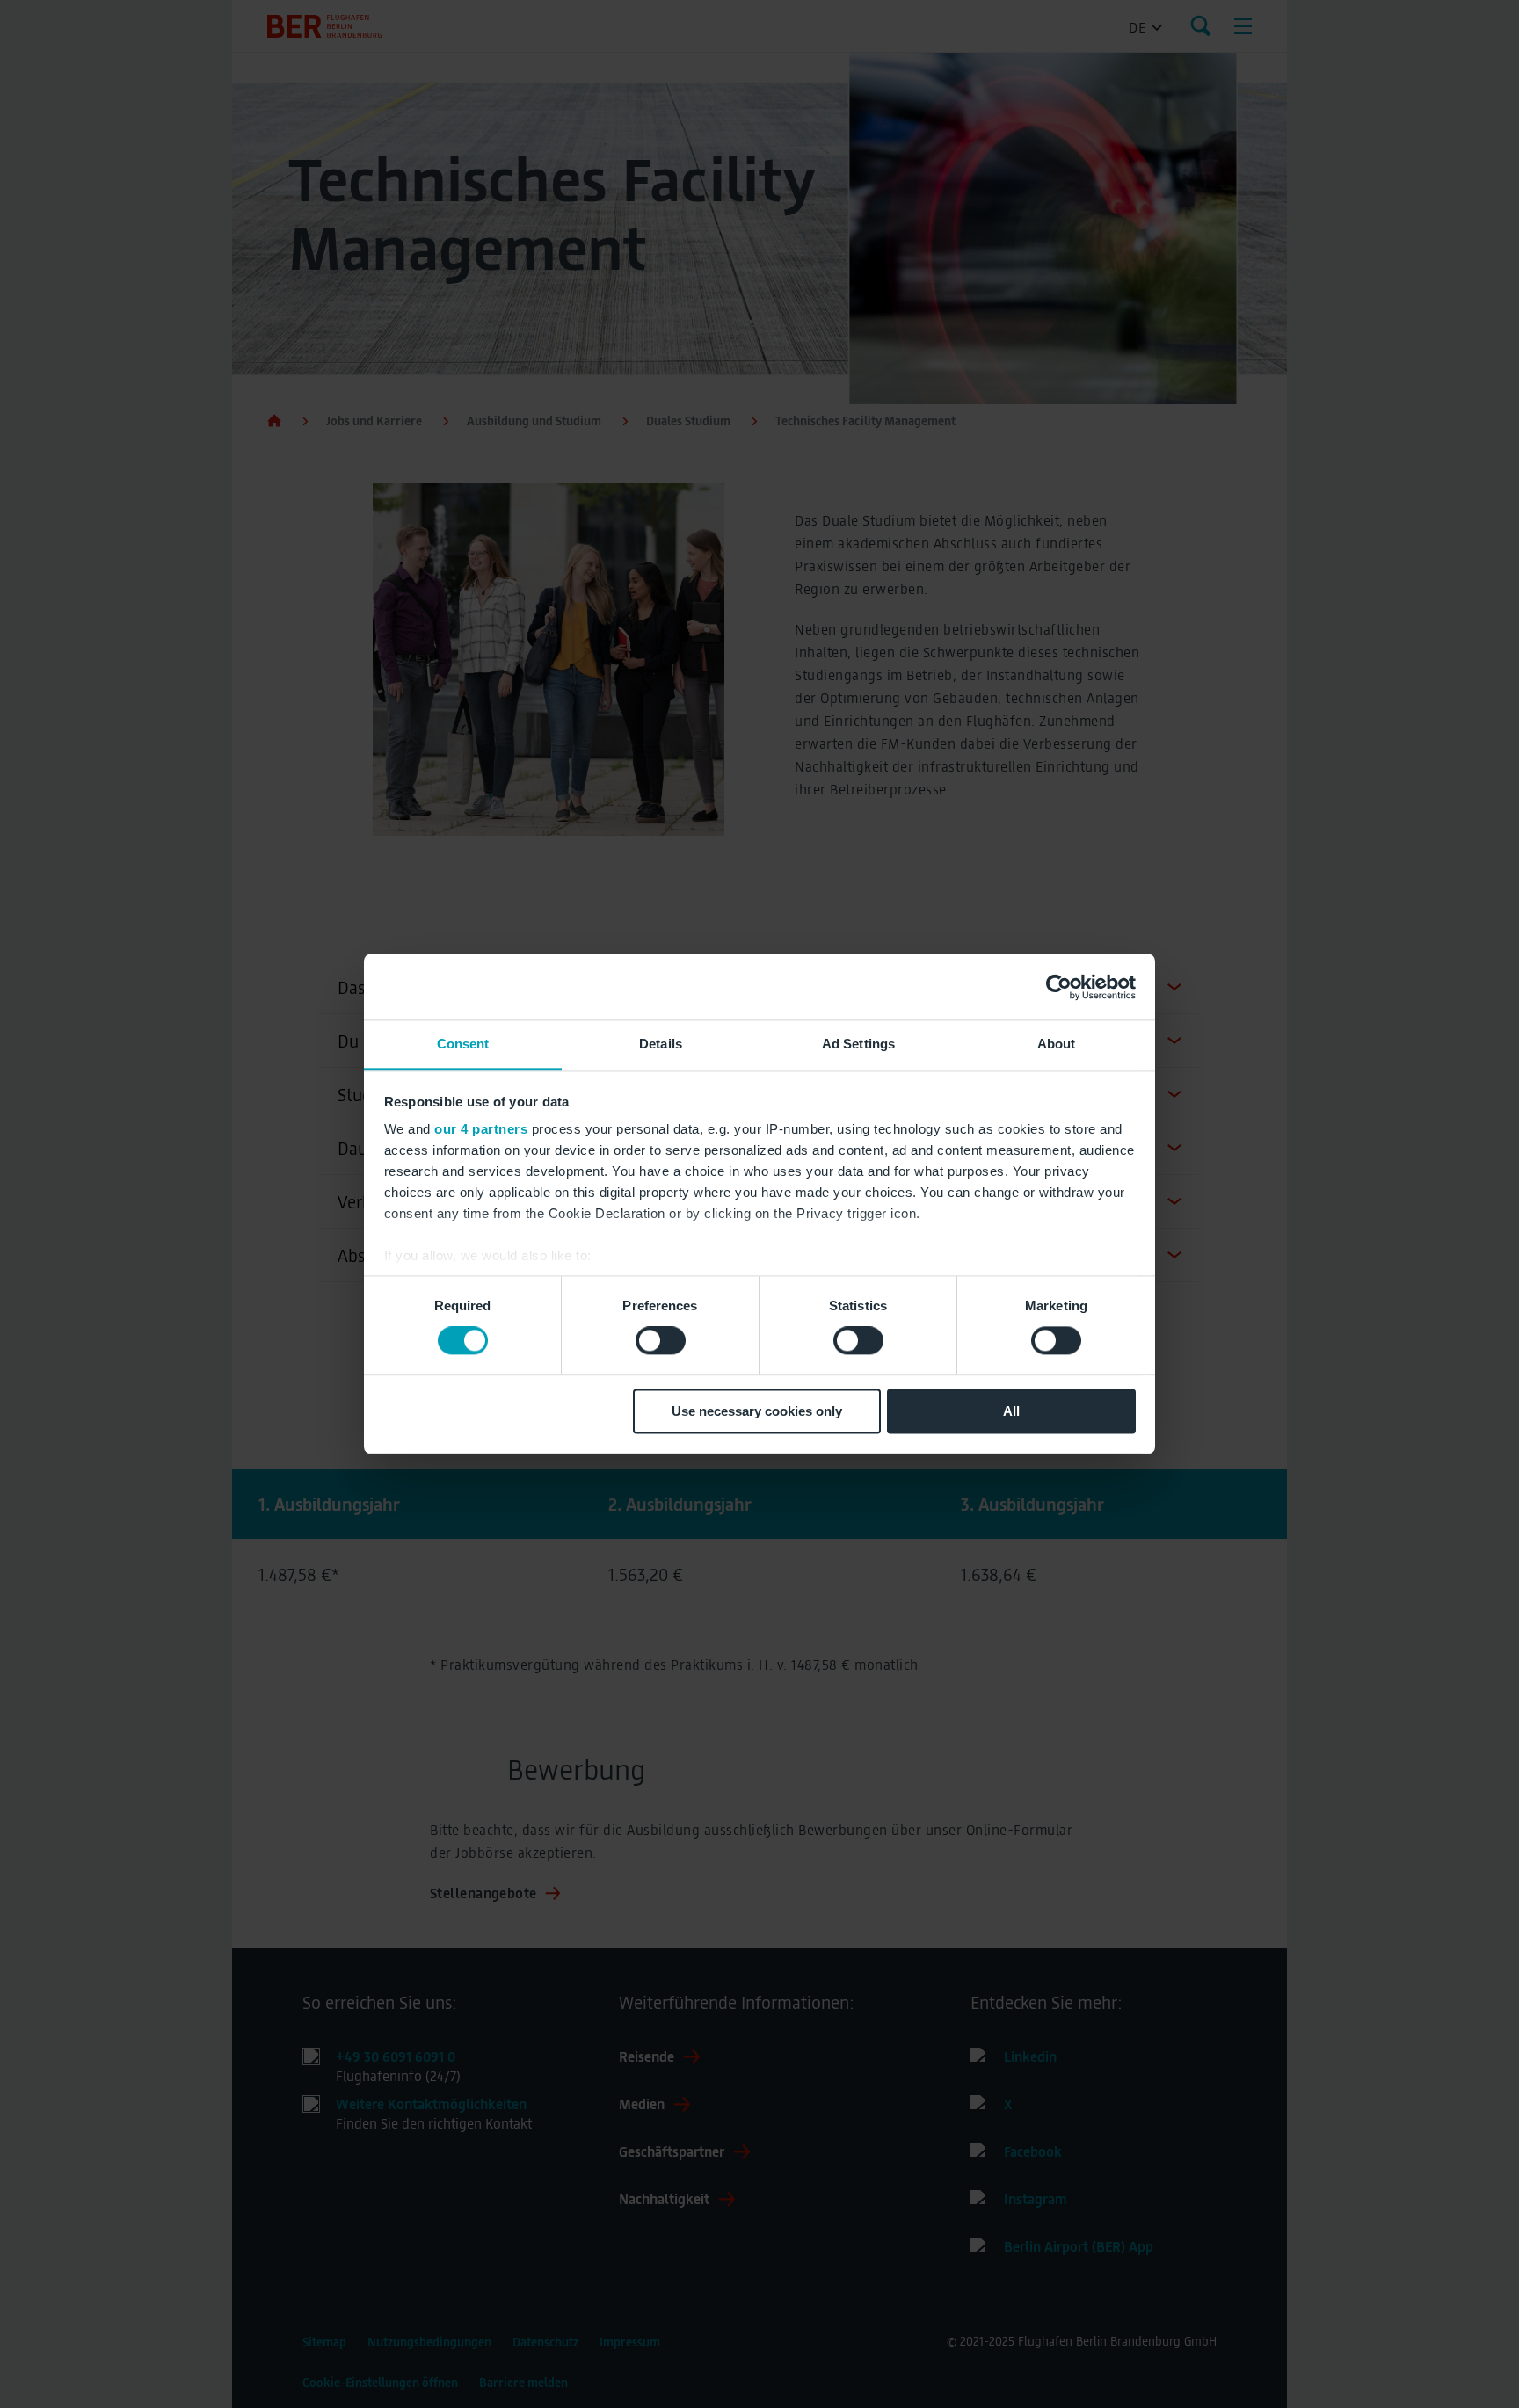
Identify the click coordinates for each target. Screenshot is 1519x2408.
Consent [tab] (463, 1044)
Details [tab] (661, 1044)
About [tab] (1057, 1044)
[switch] (661, 1341)
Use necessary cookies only (757, 1411)
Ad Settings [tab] (858, 1044)
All (1011, 1411)
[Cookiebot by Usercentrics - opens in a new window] (1059, 987)
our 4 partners (481, 1129)
